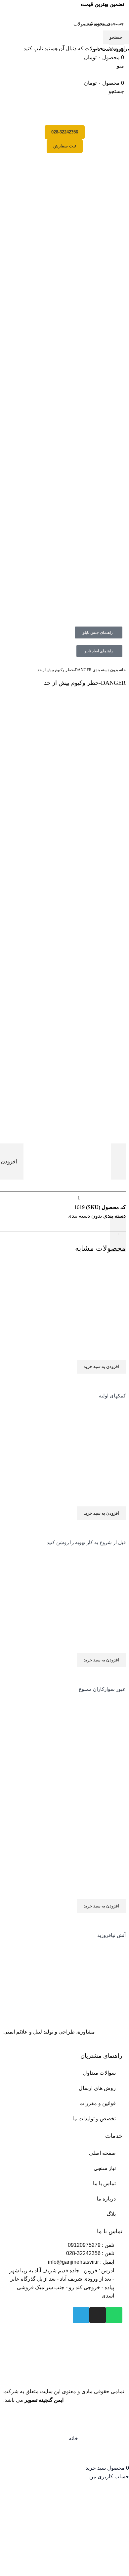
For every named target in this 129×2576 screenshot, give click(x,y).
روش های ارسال (97, 2088)
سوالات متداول (99, 2073)
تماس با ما (104, 2183)
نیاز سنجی (105, 2168)
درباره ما (106, 2199)
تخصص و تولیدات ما (94, 2119)
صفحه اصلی (102, 2153)
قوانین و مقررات (98, 2103)
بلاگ (111, 2214)
